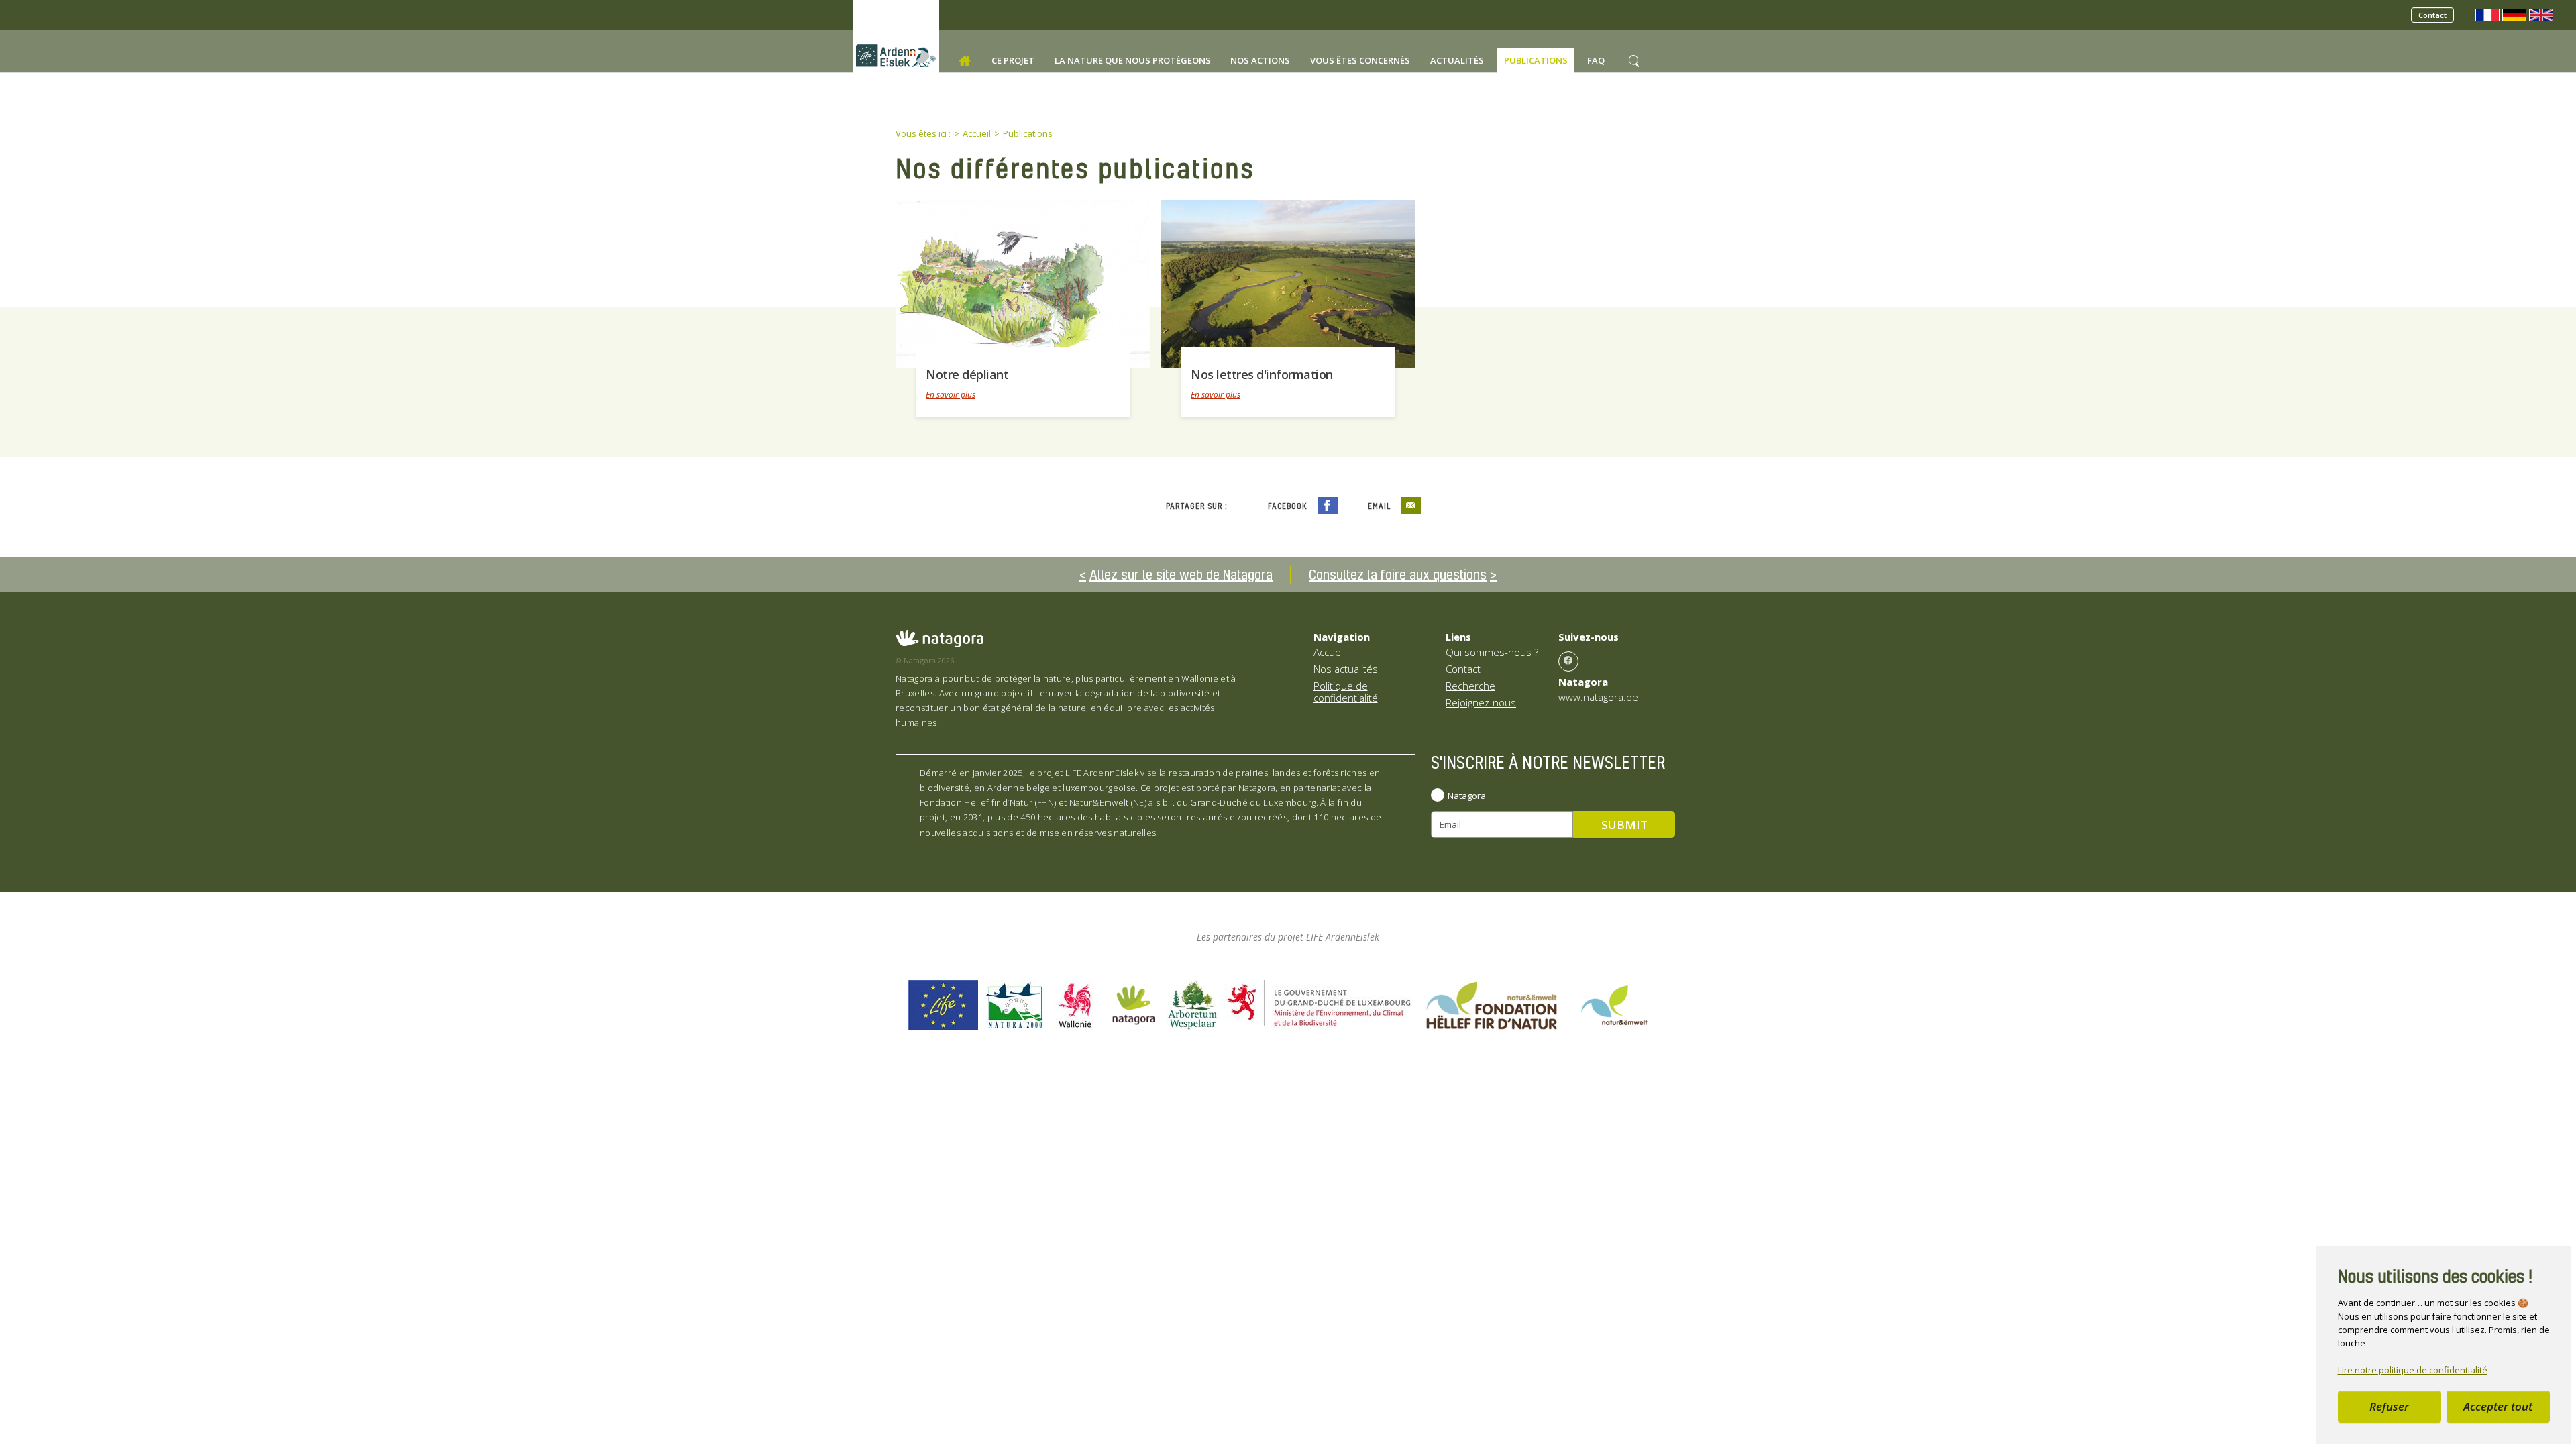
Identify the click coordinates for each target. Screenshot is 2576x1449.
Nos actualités (1346, 669)
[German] (2514, 14)
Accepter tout (2498, 1406)
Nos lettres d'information (1262, 374)
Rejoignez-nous (1481, 702)
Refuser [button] (2389, 1406)
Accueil (1329, 652)
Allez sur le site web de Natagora (1181, 574)
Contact (2432, 15)
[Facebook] (1568, 661)
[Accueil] (965, 61)
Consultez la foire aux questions (1398, 574)
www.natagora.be (1598, 697)
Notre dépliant (967, 374)
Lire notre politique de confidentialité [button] (2413, 1370)
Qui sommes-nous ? (1492, 652)
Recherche (1470, 686)
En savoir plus (951, 395)
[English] (2541, 14)
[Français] (2487, 14)
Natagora (1467, 796)
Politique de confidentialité (1346, 692)
